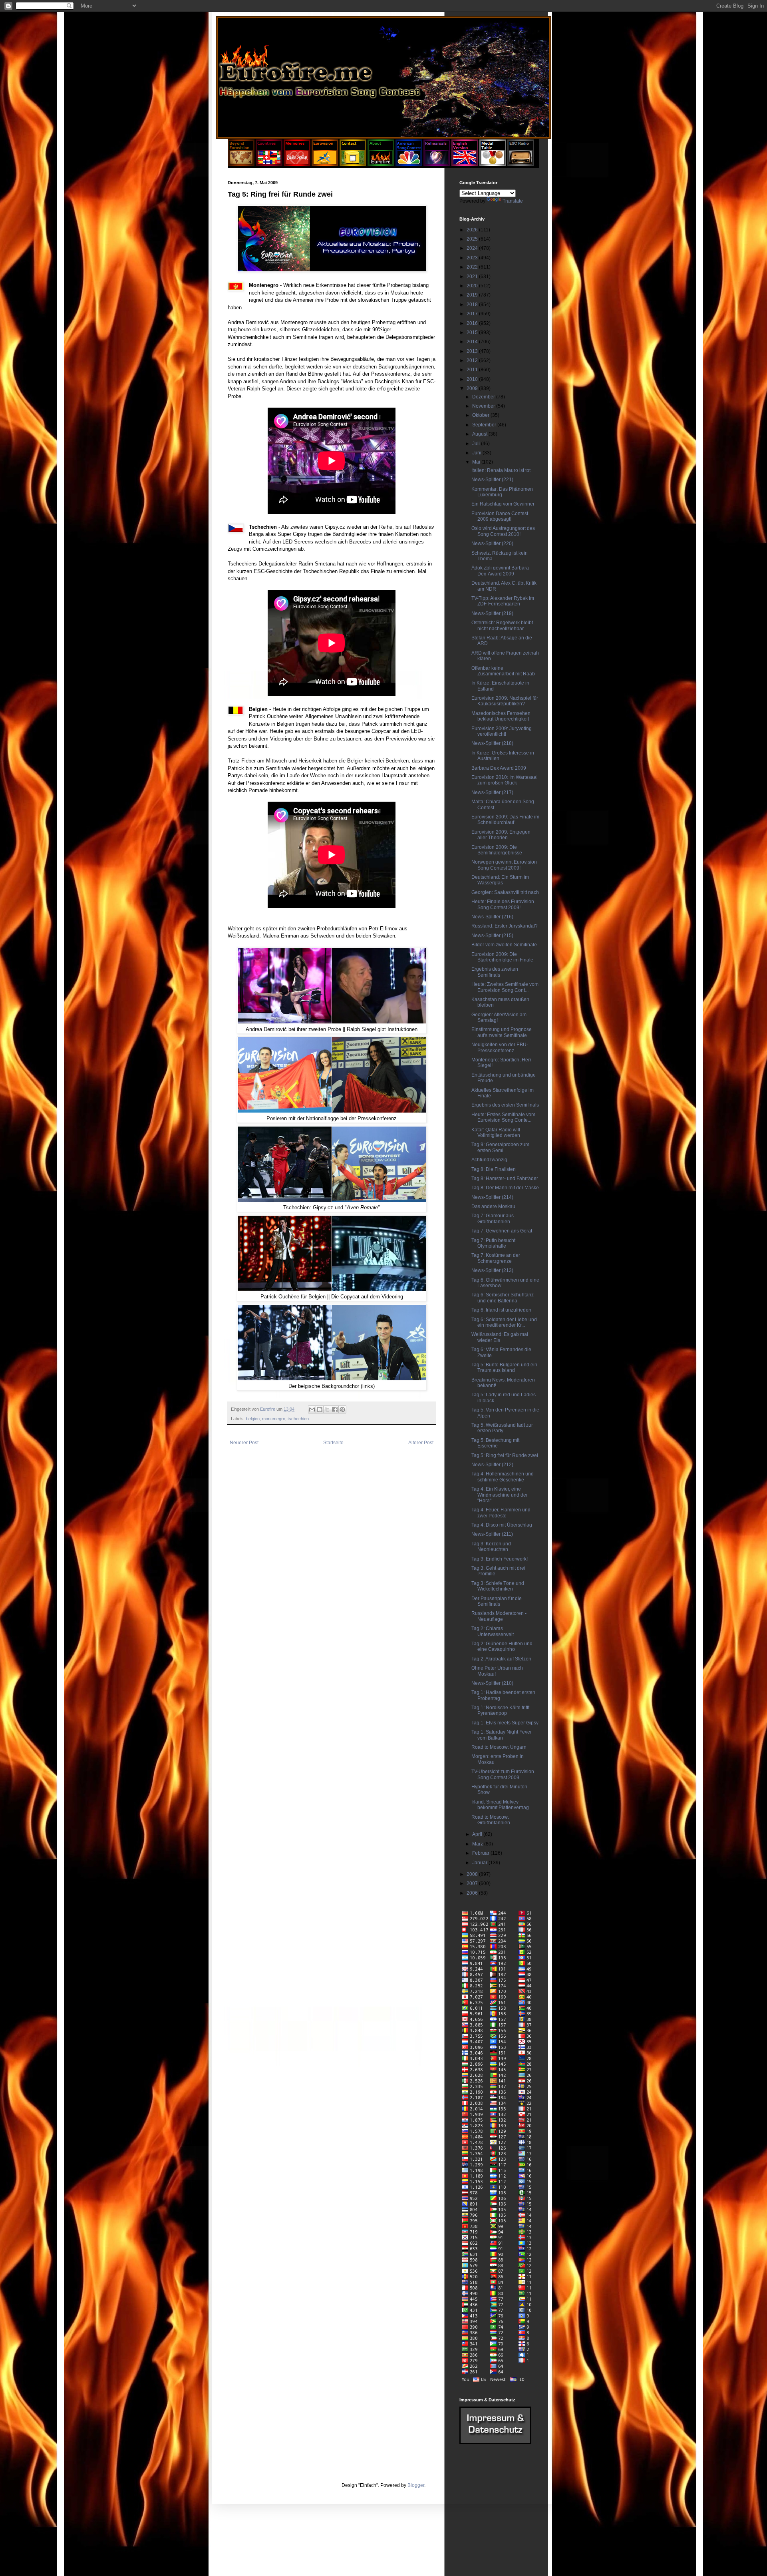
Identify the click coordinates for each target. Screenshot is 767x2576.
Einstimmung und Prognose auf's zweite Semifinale (502, 1032)
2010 (473, 379)
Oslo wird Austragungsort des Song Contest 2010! (503, 531)
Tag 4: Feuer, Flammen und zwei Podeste (501, 1513)
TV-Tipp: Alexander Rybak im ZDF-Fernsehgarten (503, 601)
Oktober (481, 415)
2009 (473, 388)
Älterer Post (421, 1443)
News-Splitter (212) (492, 1465)
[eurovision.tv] (325, 165)
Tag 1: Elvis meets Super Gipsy (505, 1723)
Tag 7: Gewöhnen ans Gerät (502, 1231)
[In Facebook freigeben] (335, 1409)
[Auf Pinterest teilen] (342, 1409)
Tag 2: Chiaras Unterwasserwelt (493, 1631)
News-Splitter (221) (492, 480)
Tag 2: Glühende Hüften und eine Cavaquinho (502, 1646)
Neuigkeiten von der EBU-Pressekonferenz (500, 1047)
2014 (473, 342)
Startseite (333, 1443)
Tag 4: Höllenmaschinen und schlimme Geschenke (503, 1477)
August (480, 434)
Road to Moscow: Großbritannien (491, 1820)
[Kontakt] (353, 165)
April (478, 1834)
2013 (473, 351)
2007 (473, 1883)
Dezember (484, 397)
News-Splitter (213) (492, 1270)
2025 (473, 239)
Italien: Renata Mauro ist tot (501, 470)
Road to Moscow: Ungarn (499, 1747)
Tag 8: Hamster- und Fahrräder (505, 1179)
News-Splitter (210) (492, 1683)
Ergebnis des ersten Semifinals (505, 1105)
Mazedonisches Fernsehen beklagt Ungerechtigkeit (501, 716)
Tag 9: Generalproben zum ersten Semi (500, 1147)
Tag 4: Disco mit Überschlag (502, 1525)
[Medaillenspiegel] (493, 165)
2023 (473, 258)
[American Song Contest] (409, 165)
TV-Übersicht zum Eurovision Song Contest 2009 (503, 1774)
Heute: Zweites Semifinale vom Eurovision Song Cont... (505, 987)
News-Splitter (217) (492, 792)
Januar (480, 1863)
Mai (477, 462)
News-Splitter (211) (492, 1534)
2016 (473, 323)
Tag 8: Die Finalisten (494, 1169)
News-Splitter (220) (492, 543)
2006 (473, 1893)
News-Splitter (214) (492, 1197)
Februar (481, 1853)
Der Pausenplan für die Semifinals (497, 1601)
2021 (473, 277)
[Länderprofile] (270, 165)
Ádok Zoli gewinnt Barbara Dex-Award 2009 (500, 571)
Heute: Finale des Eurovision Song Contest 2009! (503, 904)
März (478, 1844)
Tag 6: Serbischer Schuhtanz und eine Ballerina (503, 1298)
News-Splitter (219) (492, 613)
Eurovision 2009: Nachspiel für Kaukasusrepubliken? (505, 701)
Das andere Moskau (493, 1206)
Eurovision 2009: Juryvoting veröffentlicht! (502, 731)
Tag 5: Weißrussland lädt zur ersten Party (502, 1428)
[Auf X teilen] (327, 1409)
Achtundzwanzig (489, 1160)
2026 (473, 230)
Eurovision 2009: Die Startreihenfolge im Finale (502, 957)
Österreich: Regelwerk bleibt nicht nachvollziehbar (502, 625)
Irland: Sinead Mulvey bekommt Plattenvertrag (500, 1805)
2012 (473, 360)
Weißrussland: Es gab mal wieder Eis (500, 1337)
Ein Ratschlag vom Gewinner (503, 504)
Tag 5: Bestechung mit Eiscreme (495, 1443)
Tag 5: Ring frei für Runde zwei (505, 1455)
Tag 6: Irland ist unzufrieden (501, 1310)
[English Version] (465, 165)
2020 (473, 286)
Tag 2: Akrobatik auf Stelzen (501, 1659)
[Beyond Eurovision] (242, 165)
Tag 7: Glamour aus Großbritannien (493, 1218)
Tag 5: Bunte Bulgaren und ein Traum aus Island (504, 1368)
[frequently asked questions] (495, 2443)
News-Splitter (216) (492, 917)
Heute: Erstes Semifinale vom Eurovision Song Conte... (503, 1117)
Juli (477, 444)
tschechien (298, 1419)
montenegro (274, 1419)
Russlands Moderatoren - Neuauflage (499, 1616)
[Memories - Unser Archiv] (297, 165)
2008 (473, 1874)
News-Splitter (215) (492, 936)
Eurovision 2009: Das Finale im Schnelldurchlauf (505, 820)
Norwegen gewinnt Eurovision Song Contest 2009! (504, 865)
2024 (473, 248)
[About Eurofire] (381, 165)
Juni (477, 453)
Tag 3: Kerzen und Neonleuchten (491, 1547)
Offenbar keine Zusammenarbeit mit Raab (503, 671)
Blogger (416, 2485)
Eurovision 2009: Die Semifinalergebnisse (497, 850)
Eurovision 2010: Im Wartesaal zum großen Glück (505, 780)
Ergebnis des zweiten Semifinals (495, 972)
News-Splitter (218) (492, 743)
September (485, 425)
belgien (253, 1419)
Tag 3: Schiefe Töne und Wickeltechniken (498, 1586)
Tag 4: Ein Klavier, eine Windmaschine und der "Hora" (500, 1495)
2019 (473, 295)
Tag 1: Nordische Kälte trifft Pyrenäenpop (500, 1710)
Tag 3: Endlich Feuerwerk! (500, 1559)
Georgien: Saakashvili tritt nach (505, 892)
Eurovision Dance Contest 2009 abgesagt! (500, 516)
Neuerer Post (244, 1443)
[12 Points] (521, 165)
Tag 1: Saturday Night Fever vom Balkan (502, 1735)
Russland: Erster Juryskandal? (505, 926)
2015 (473, 332)
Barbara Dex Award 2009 (499, 768)
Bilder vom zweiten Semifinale (504, 945)
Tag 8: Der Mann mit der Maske (505, 1188)
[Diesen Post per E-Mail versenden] (312, 1409)
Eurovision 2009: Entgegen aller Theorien (501, 835)
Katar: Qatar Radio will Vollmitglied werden (496, 1133)
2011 (473, 370)
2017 (473, 314)
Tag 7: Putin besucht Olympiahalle (493, 1243)
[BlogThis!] (320, 1409)
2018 (473, 305)
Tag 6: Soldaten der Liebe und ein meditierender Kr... (504, 1322)
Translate (513, 201)
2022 (473, 267)
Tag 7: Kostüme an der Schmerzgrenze (496, 1258)
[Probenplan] (437, 165)
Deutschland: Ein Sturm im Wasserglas (500, 880)
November (484, 406)
